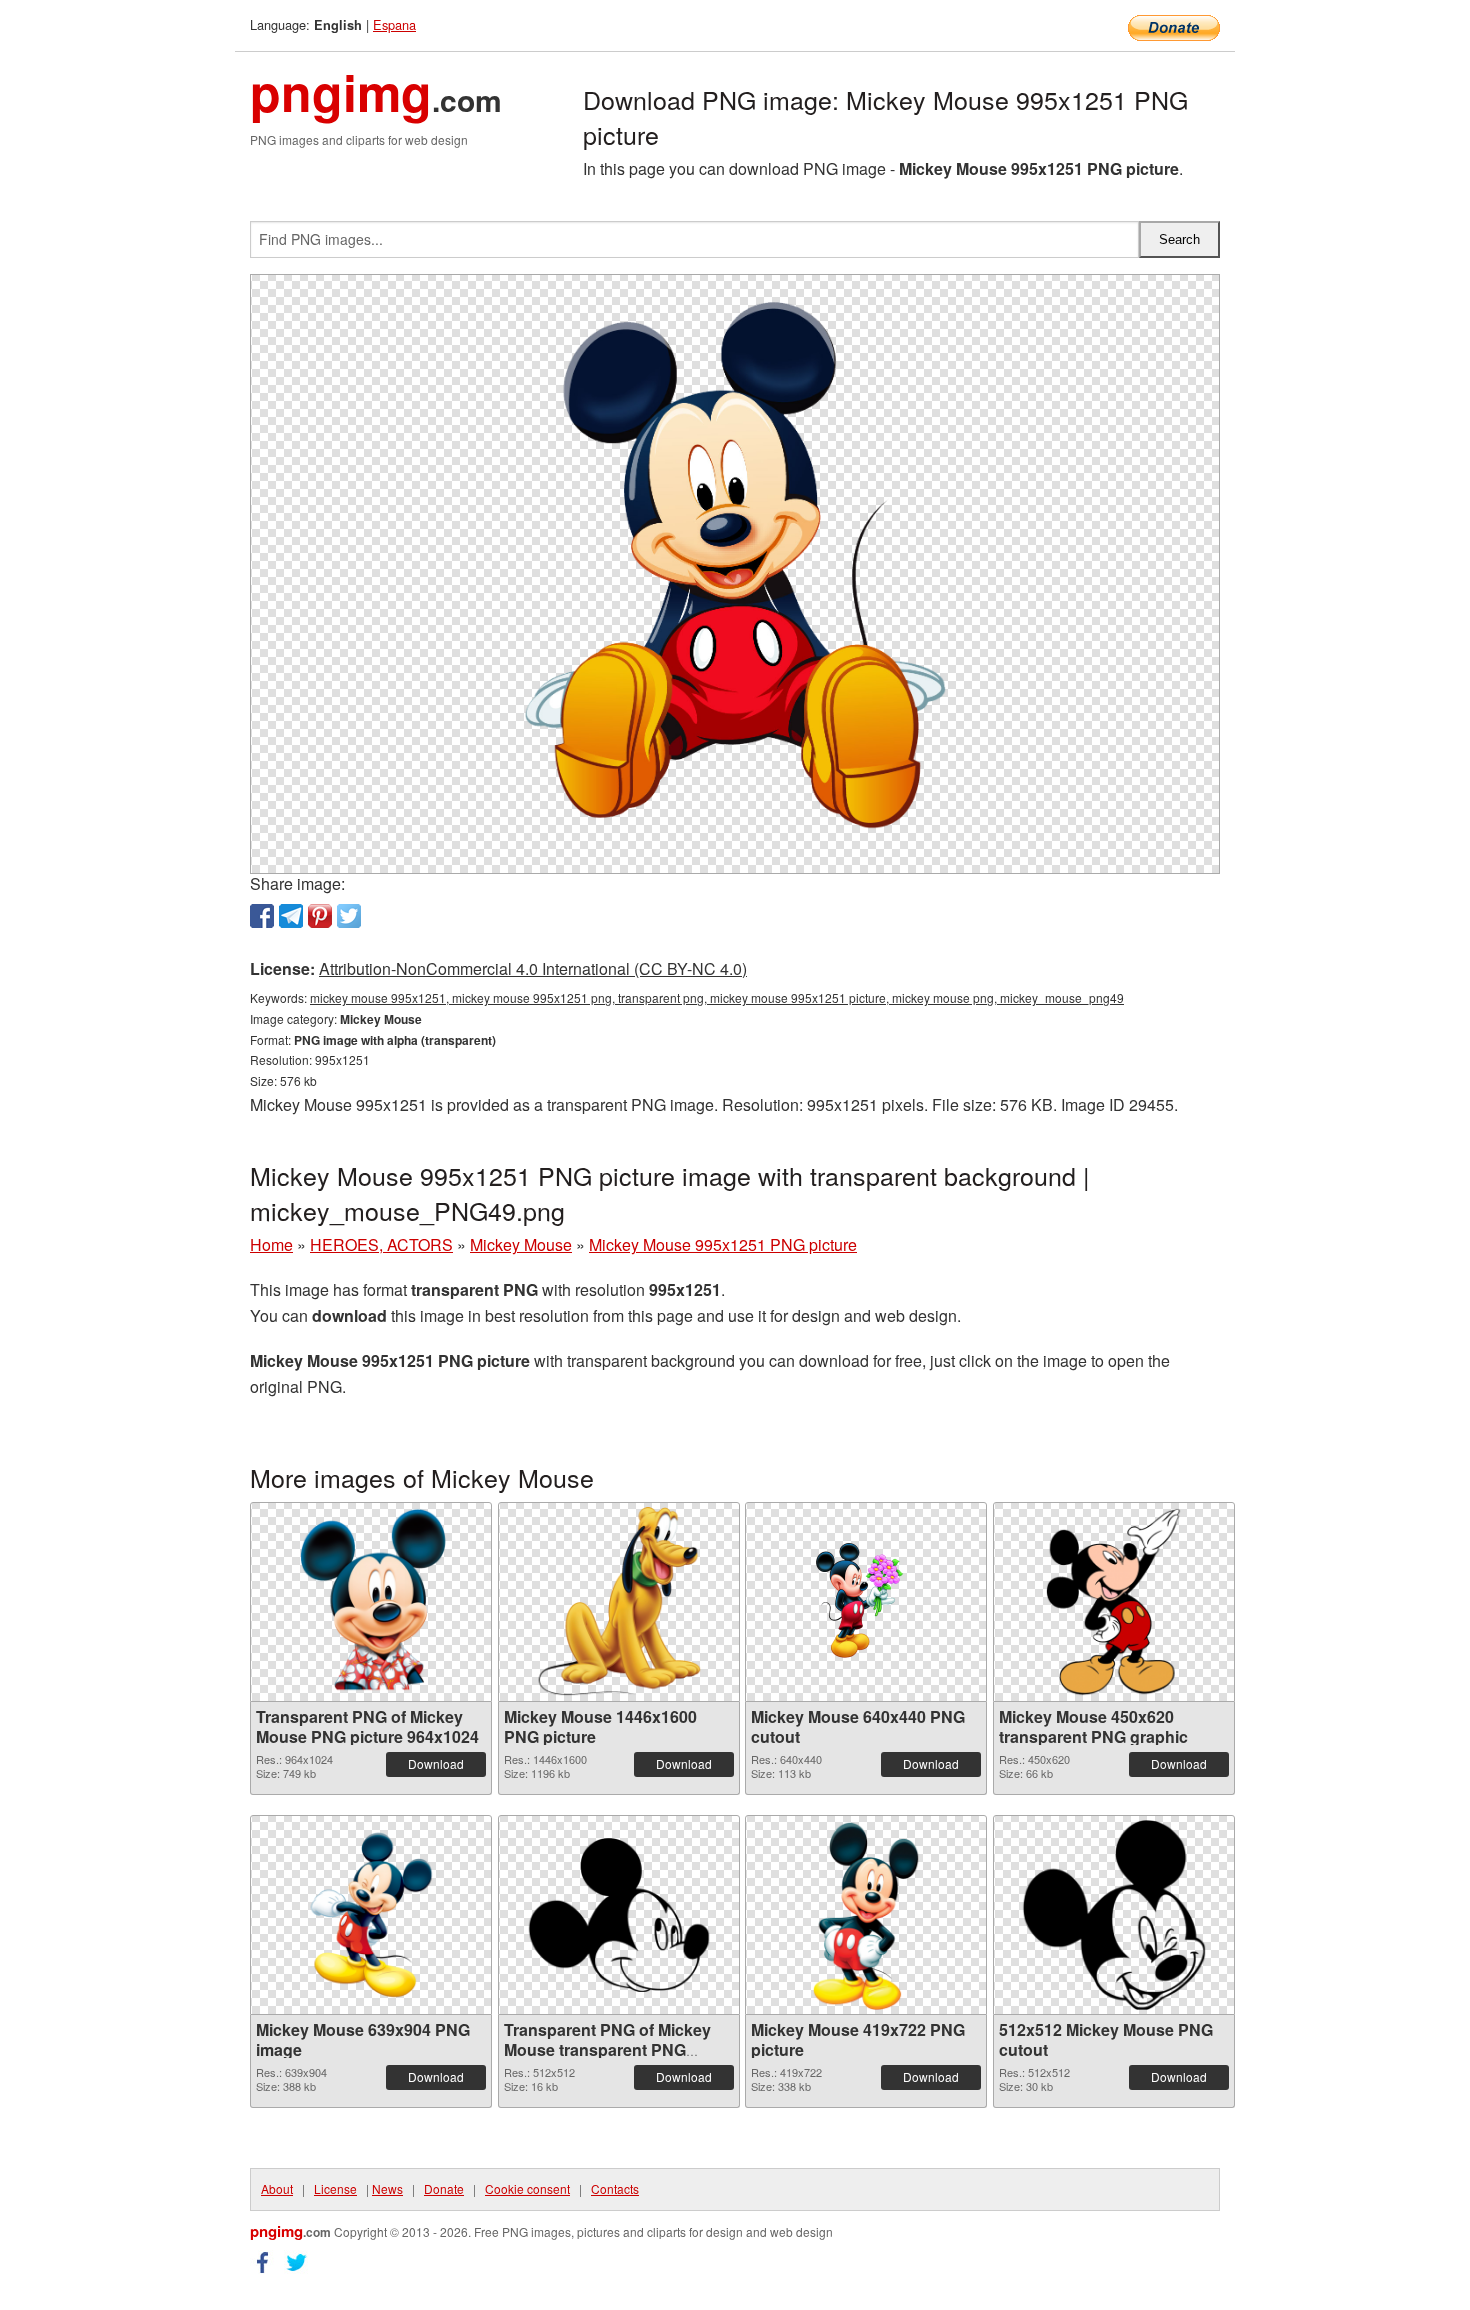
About (277, 2188)
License (335, 2188)
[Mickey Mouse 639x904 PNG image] (371, 1915)
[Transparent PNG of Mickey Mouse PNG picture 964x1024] (371, 1602)
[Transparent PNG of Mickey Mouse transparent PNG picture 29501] (619, 1915)
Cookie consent (527, 2188)
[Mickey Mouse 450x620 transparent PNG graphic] (1114, 1602)
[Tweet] (349, 916)
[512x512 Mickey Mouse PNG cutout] (1114, 1915)
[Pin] (320, 916)
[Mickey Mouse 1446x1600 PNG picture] (618, 1602)
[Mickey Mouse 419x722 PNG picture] (866, 1915)
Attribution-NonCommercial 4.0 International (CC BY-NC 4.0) (533, 968)
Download (436, 1763)
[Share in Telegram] (291, 916)
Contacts (615, 2188)
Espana (394, 24)
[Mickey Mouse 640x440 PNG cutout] (866, 1602)
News (387, 2188)
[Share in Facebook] (262, 916)
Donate (444, 2188)
